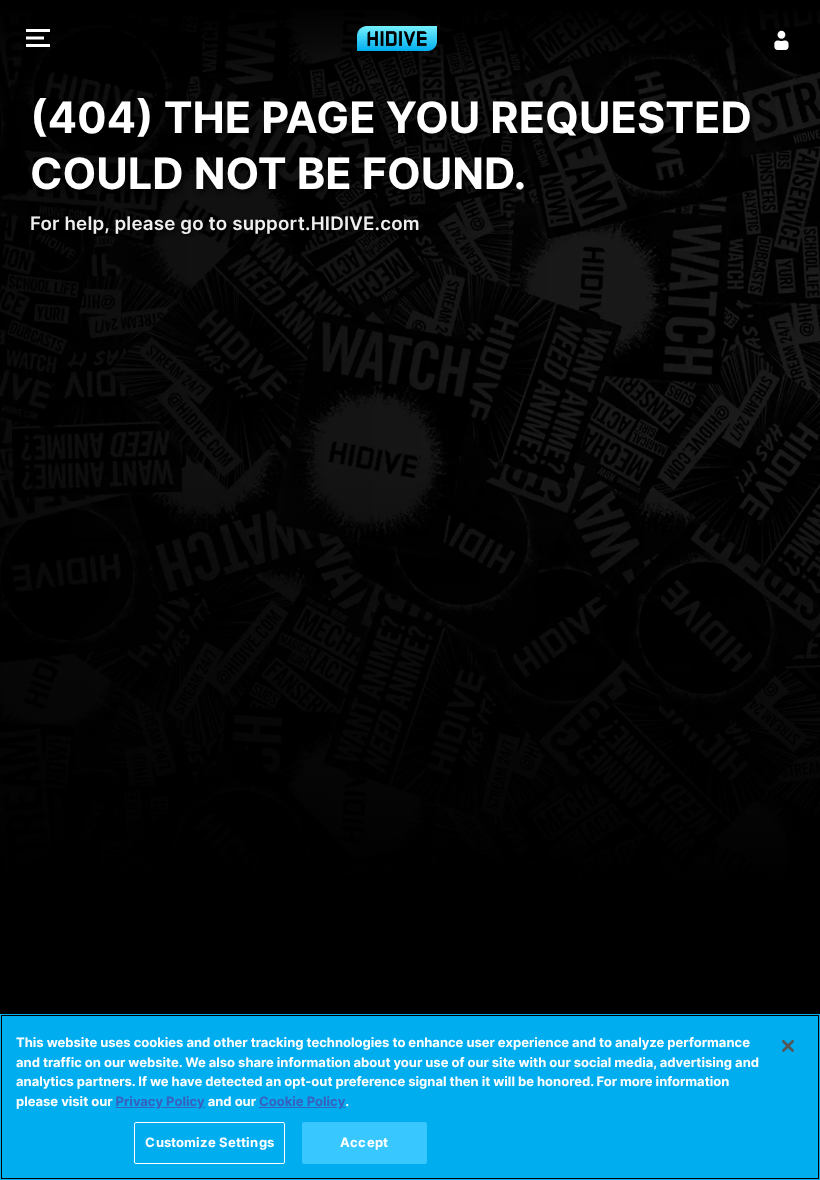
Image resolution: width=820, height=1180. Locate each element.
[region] (410, 1097)
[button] (38, 40)
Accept (364, 1142)
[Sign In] (782, 40)
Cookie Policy (302, 1102)
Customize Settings (209, 1142)
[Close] (788, 1046)
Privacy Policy (160, 1102)
